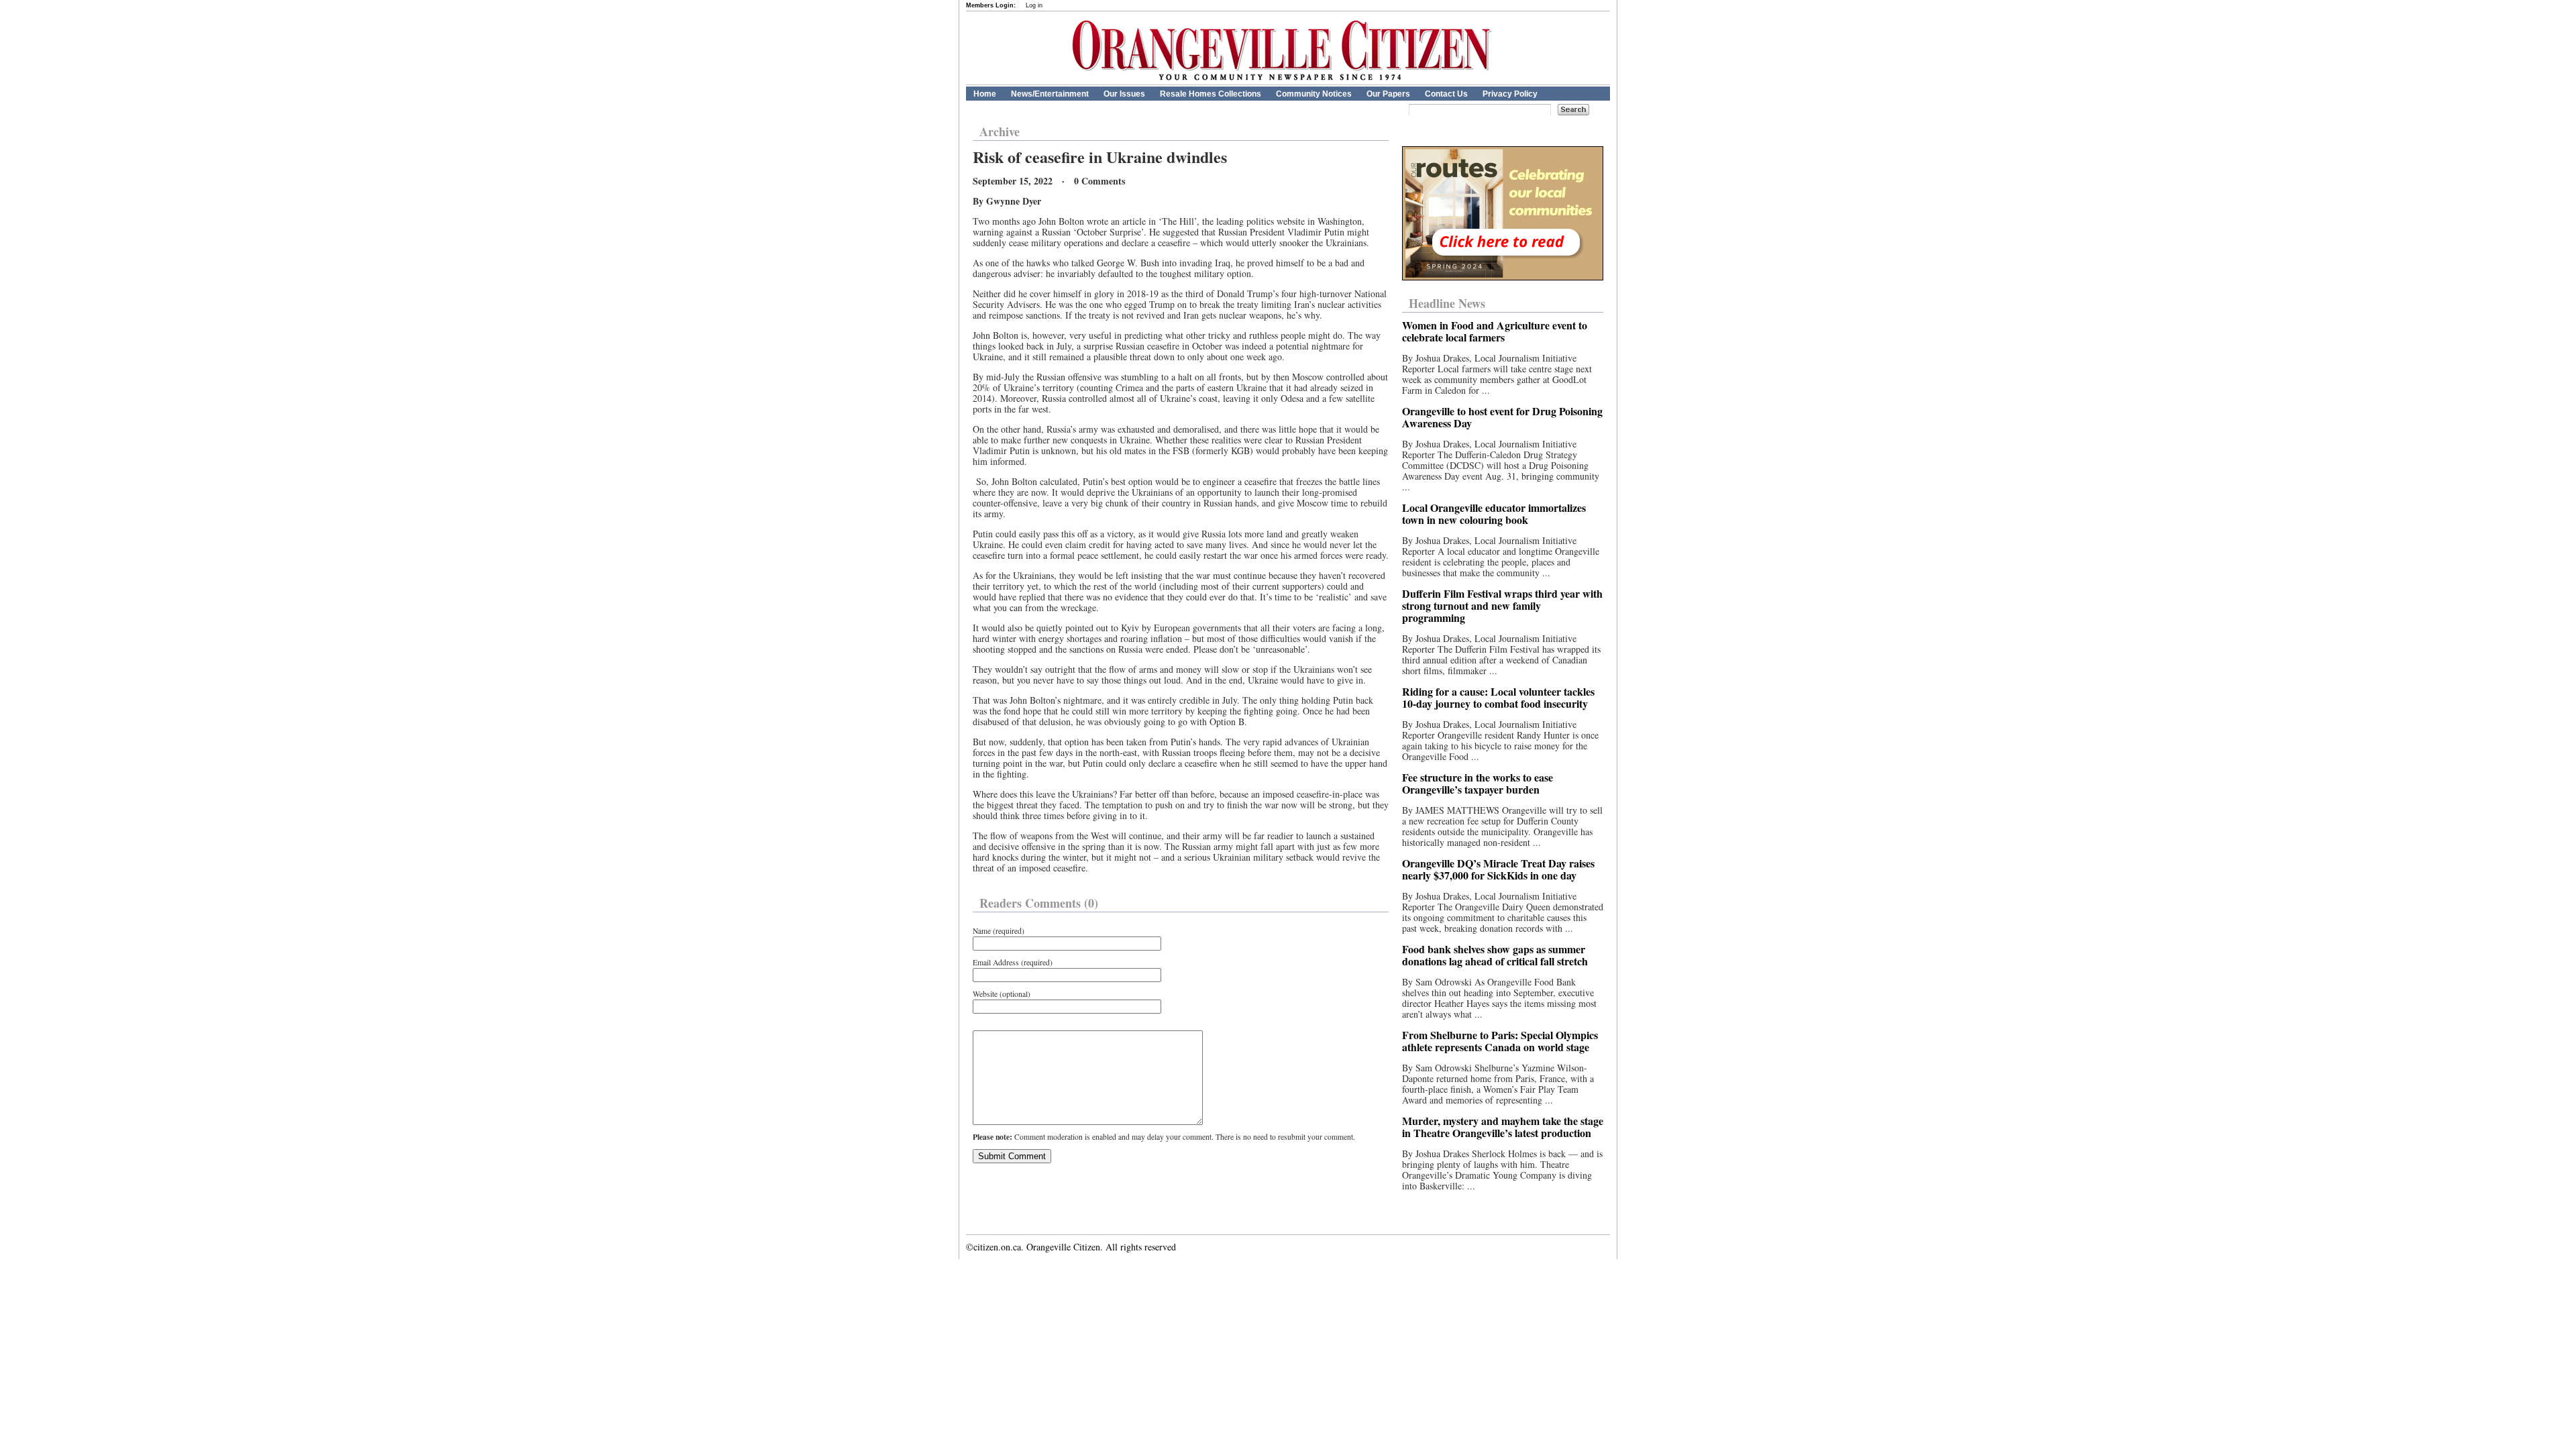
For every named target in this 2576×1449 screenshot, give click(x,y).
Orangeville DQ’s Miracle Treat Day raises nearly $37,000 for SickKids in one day (1498, 869)
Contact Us (1446, 94)
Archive (1000, 131)
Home (985, 94)
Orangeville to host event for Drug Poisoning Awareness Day (1502, 417)
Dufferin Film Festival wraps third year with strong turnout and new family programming (1502, 605)
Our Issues (1124, 94)
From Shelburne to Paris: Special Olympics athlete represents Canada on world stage (1500, 1041)
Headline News (1447, 303)
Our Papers (1388, 94)
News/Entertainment (1050, 94)
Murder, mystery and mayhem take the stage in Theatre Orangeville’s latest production (1503, 1127)
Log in (1034, 5)
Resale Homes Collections (1211, 94)
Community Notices (1314, 94)
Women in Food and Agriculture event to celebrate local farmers (1495, 331)
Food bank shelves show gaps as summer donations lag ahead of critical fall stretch (1495, 955)
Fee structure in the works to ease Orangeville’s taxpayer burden (1478, 783)
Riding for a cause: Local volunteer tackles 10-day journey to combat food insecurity (1498, 697)
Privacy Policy (1510, 94)
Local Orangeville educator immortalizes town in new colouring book (1494, 514)
